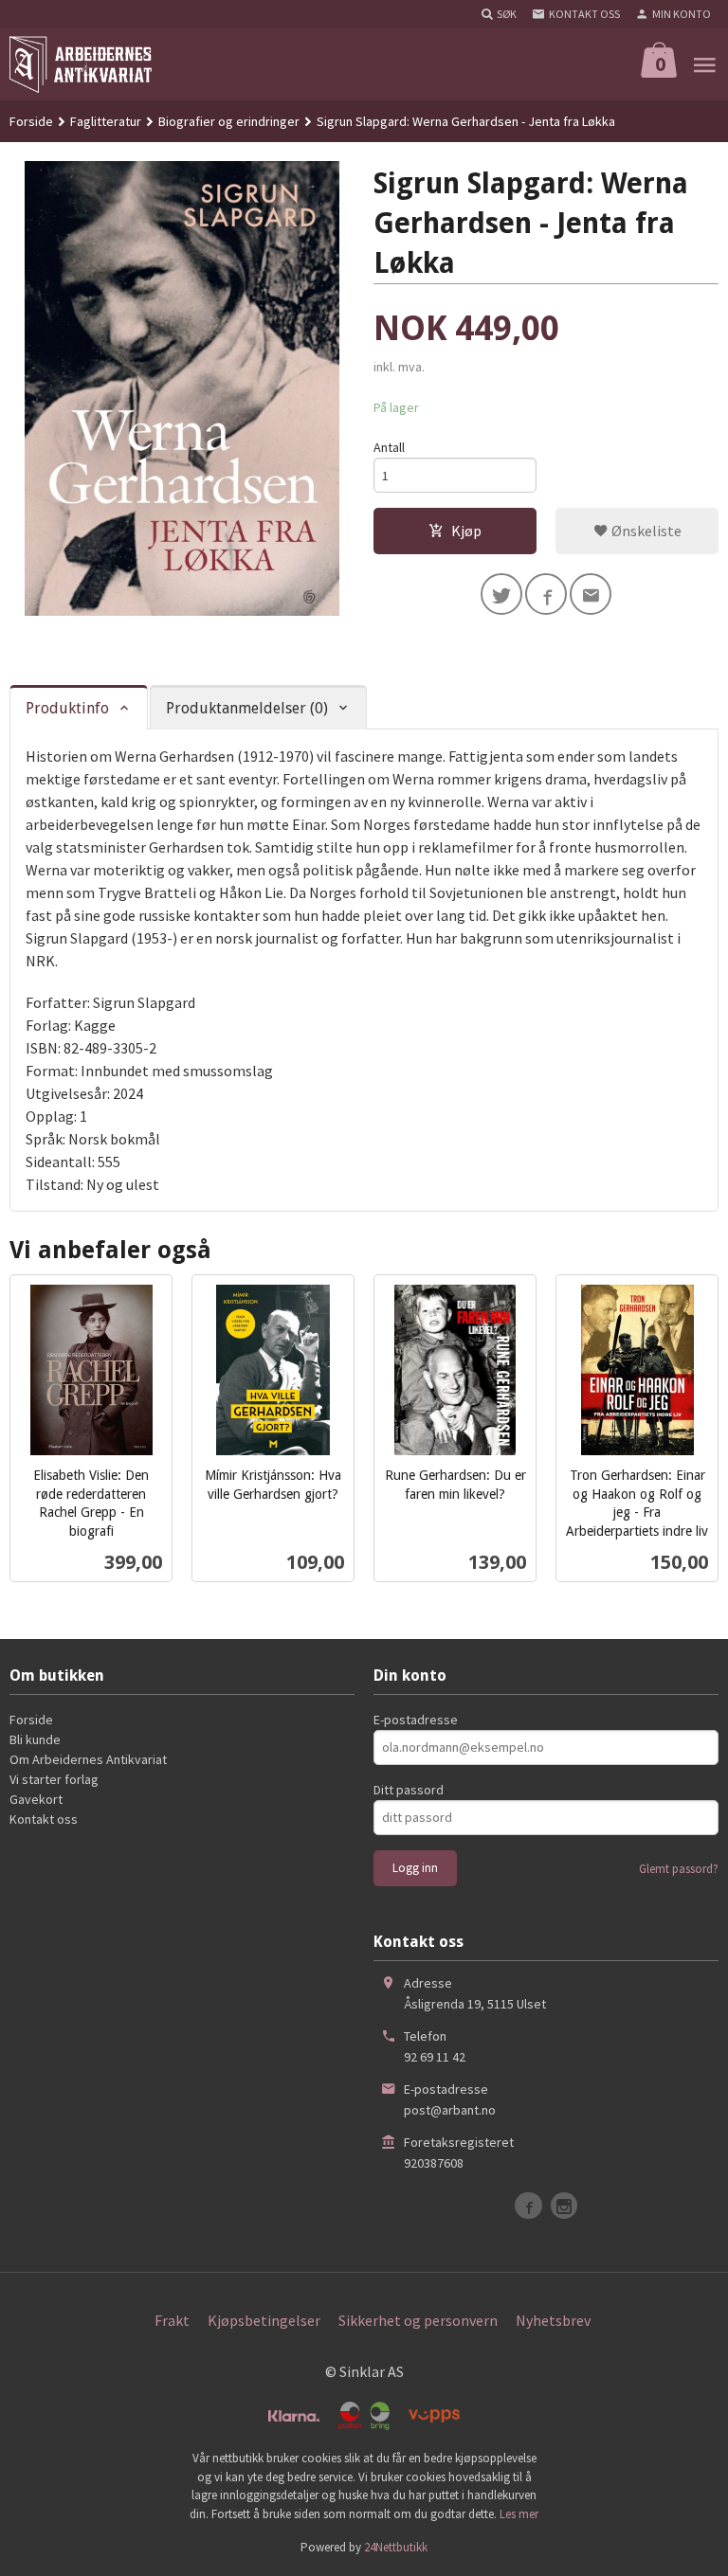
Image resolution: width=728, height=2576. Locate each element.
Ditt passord (409, 1790)
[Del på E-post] (591, 594)
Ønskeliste (645, 531)
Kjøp (466, 531)
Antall (389, 447)
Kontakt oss (44, 1819)
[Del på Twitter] (501, 594)
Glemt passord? (679, 1869)
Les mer (519, 2514)
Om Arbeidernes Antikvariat (88, 1759)
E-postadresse (416, 1720)
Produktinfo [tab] (67, 708)
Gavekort (36, 1799)
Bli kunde (35, 1739)
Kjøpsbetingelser (264, 2320)
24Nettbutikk (396, 2547)
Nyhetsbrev (553, 2320)
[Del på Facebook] (546, 594)
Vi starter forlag (54, 1779)
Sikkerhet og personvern (418, 2320)
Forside (31, 121)
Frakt (172, 2320)
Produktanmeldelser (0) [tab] (247, 708)
